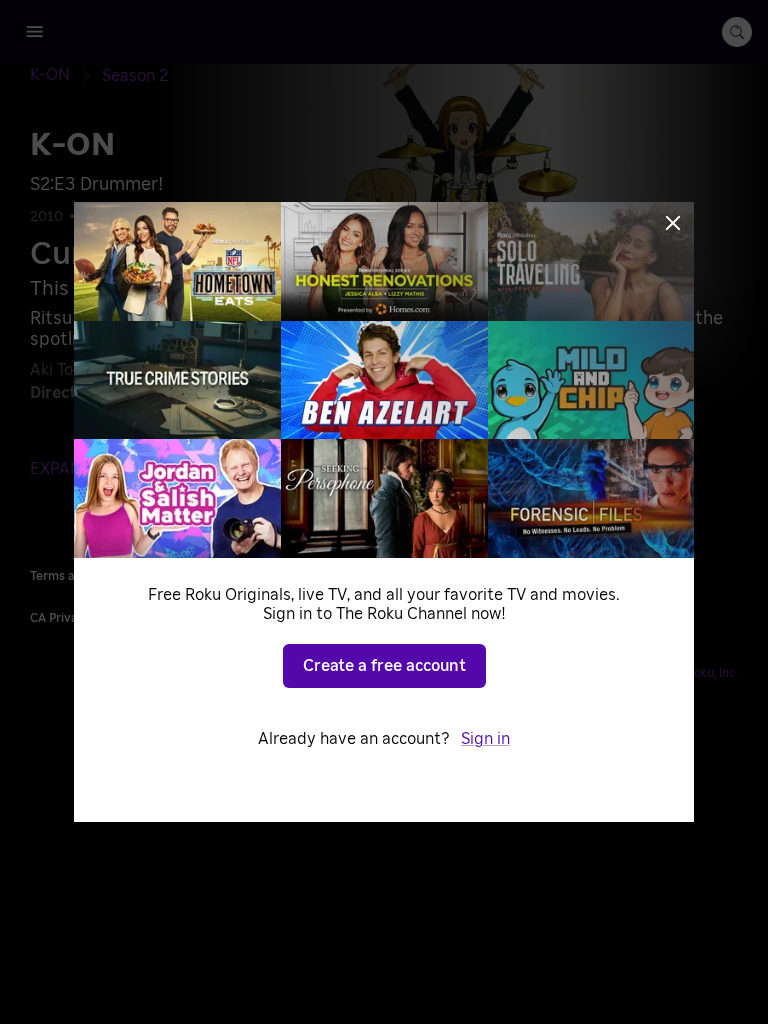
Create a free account (384, 666)
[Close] (673, 223)
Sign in (485, 739)
